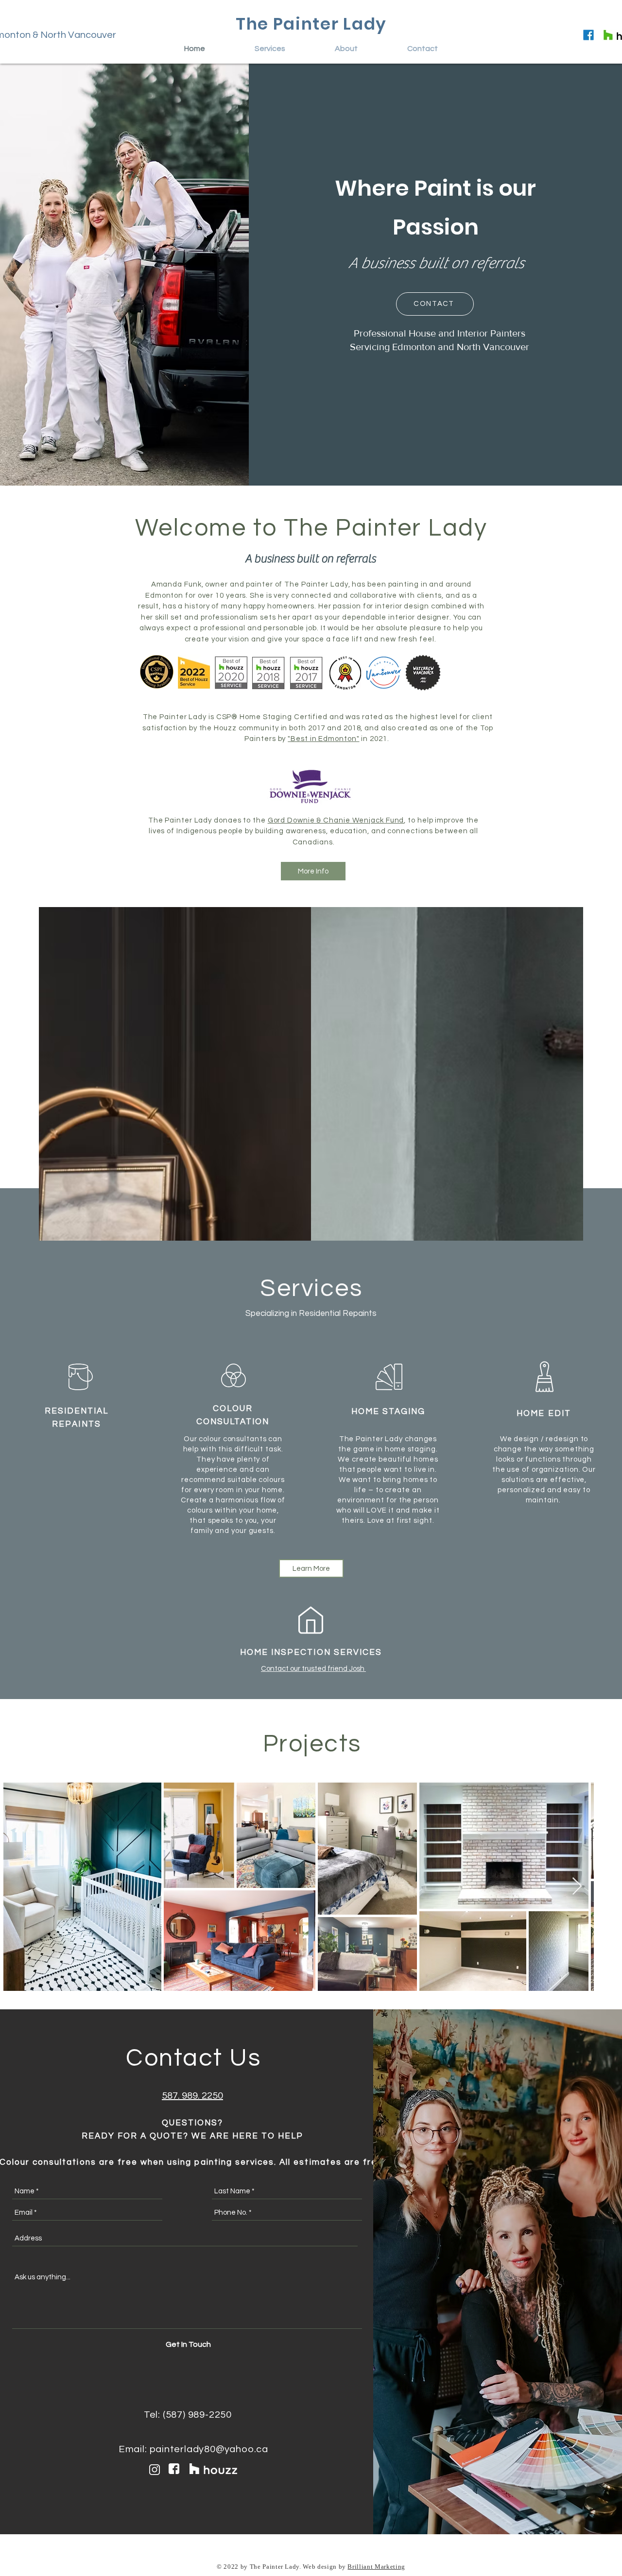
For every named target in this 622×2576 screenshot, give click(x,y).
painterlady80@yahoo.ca (209, 2449)
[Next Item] (577, 1887)
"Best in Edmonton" (323, 739)
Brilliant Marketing (376, 2567)
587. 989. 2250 (192, 2096)
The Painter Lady (311, 24)
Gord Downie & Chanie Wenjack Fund (336, 820)
